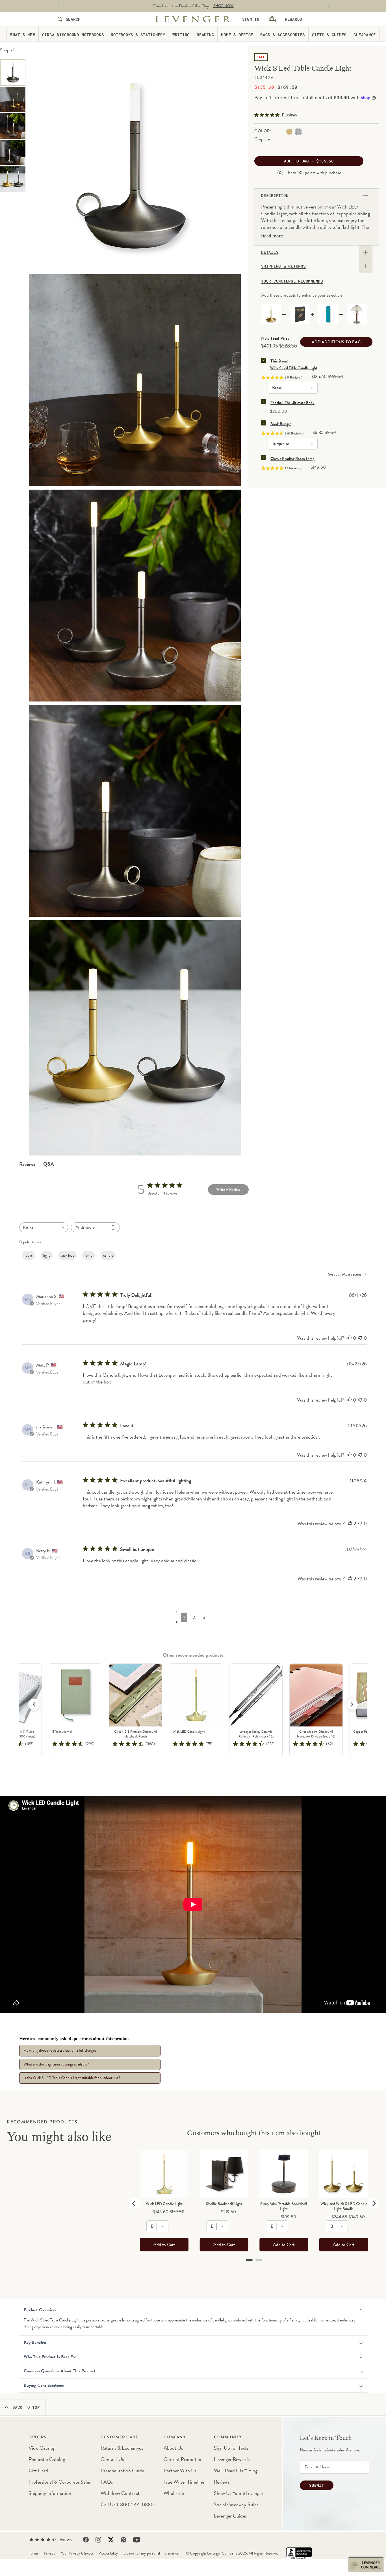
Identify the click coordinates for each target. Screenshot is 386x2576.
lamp (89, 1255)
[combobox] (44, 1227)
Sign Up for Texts (231, 2448)
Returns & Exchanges (122, 2448)
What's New (23, 34)
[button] (352, 1704)
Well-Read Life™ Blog (236, 2470)
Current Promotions (184, 2459)
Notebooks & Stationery (138, 34)
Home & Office (237, 34)
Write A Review (228, 1190)
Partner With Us (180, 2470)
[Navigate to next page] (194, 1622)
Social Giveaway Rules (236, 2504)
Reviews (222, 2482)
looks (29, 1255)
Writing (181, 34)
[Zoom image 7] (135, 1038)
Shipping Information (50, 2493)
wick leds (67, 1255)
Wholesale (174, 2493)
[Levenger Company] (193, 19)
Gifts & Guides (329, 34)
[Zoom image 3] (135, 380)
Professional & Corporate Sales (60, 2482)
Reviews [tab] (27, 1164)
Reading (205, 34)
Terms (34, 2553)
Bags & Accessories (283, 34)
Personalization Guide (122, 2470)
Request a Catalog (47, 2459)
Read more (272, 236)
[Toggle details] (366, 252)
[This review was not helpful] (360, 1338)
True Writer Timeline (184, 2482)
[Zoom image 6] (135, 811)
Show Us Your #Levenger (239, 2493)
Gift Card (38, 2470)
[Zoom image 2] (135, 165)
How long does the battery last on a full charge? (60, 2050)
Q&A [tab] (49, 1164)
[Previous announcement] (58, 6)
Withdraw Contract (120, 2493)
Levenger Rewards (232, 2459)
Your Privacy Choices (77, 2553)
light (47, 1255)
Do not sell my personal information (151, 2553)
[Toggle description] (366, 196)
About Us (173, 2448)
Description (275, 196)
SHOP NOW (224, 6)
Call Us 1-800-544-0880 (127, 2504)
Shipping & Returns (283, 266)
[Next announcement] (328, 6)
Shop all (7, 50)
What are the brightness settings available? (56, 2064)
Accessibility (109, 2553)
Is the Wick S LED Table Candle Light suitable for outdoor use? (72, 2078)
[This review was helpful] (350, 1338)
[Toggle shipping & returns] (366, 266)
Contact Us (112, 2459)
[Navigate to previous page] (194, 1612)
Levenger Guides (230, 2516)
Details (270, 252)
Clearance (365, 34)
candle (108, 1255)
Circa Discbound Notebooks (73, 34)
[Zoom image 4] (135, 596)
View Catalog (42, 2448)
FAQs (107, 2482)
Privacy (50, 2553)
